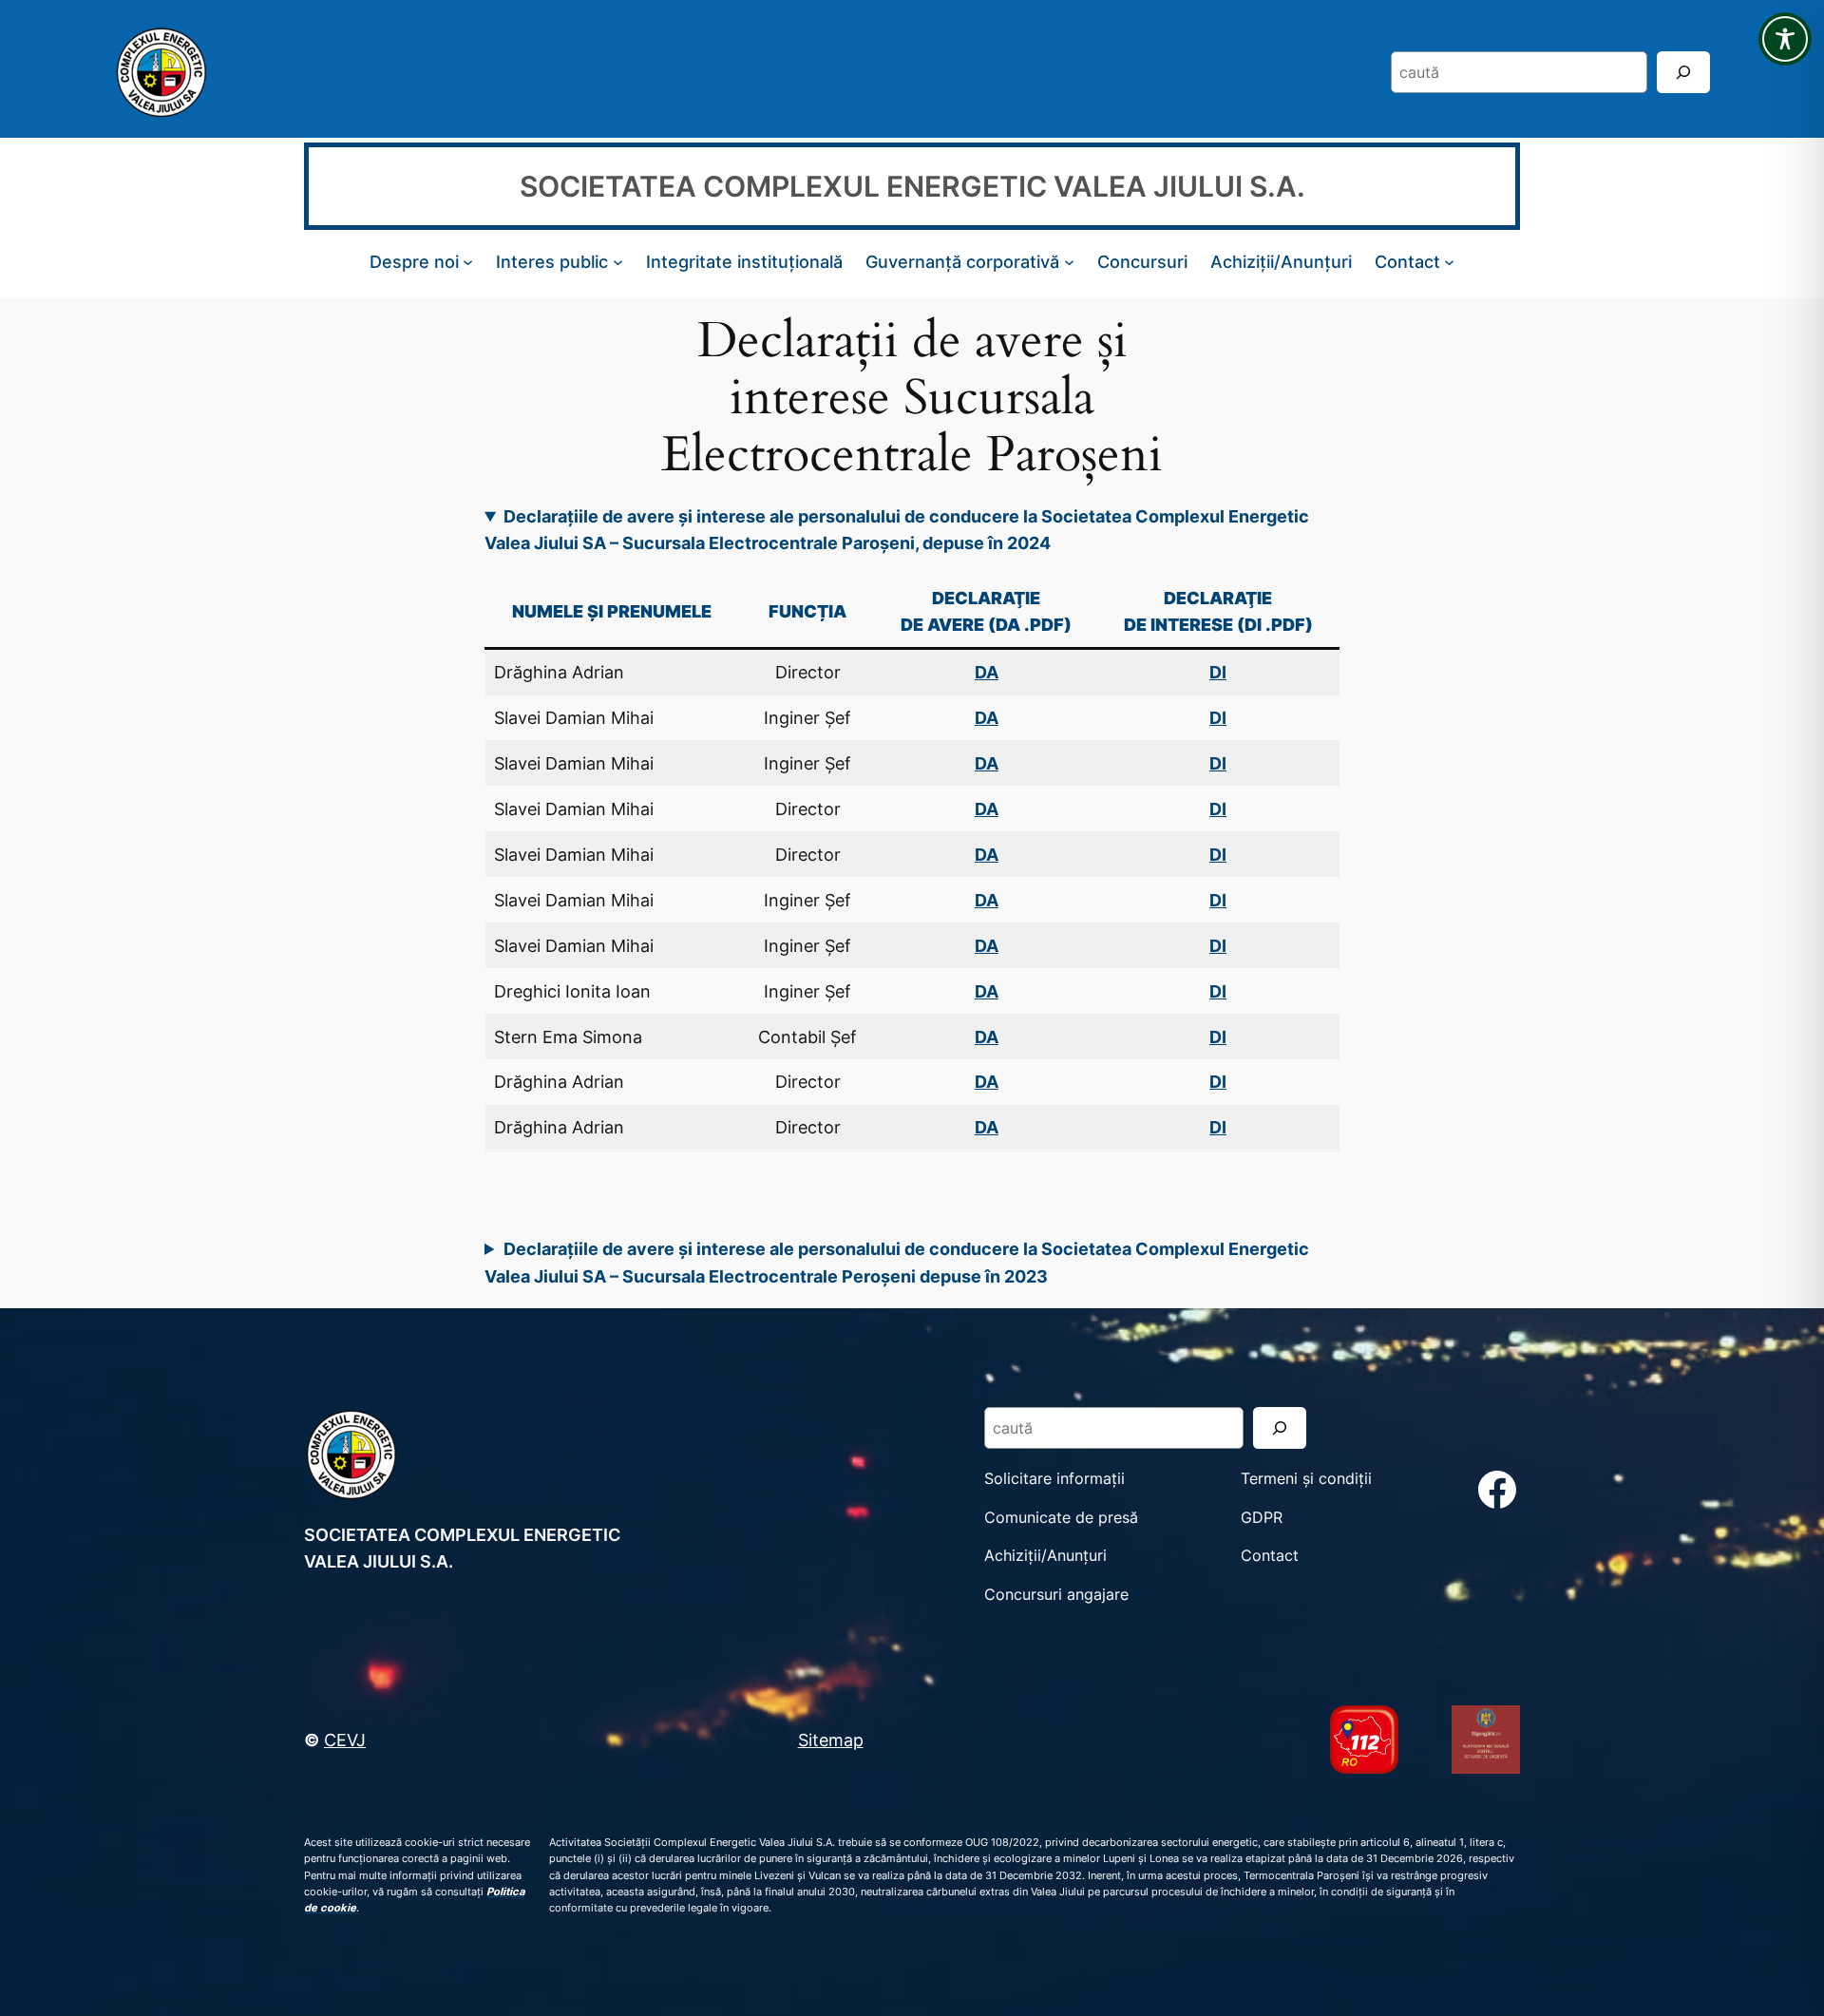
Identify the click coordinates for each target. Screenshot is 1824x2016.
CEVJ (345, 1740)
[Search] (1683, 72)
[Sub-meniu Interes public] (618, 262)
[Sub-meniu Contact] (1449, 262)
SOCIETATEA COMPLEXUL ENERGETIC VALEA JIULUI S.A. (912, 186)
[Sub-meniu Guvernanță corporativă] (1069, 262)
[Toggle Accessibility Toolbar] (1785, 39)
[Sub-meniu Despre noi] (468, 262)
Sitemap (831, 1740)
